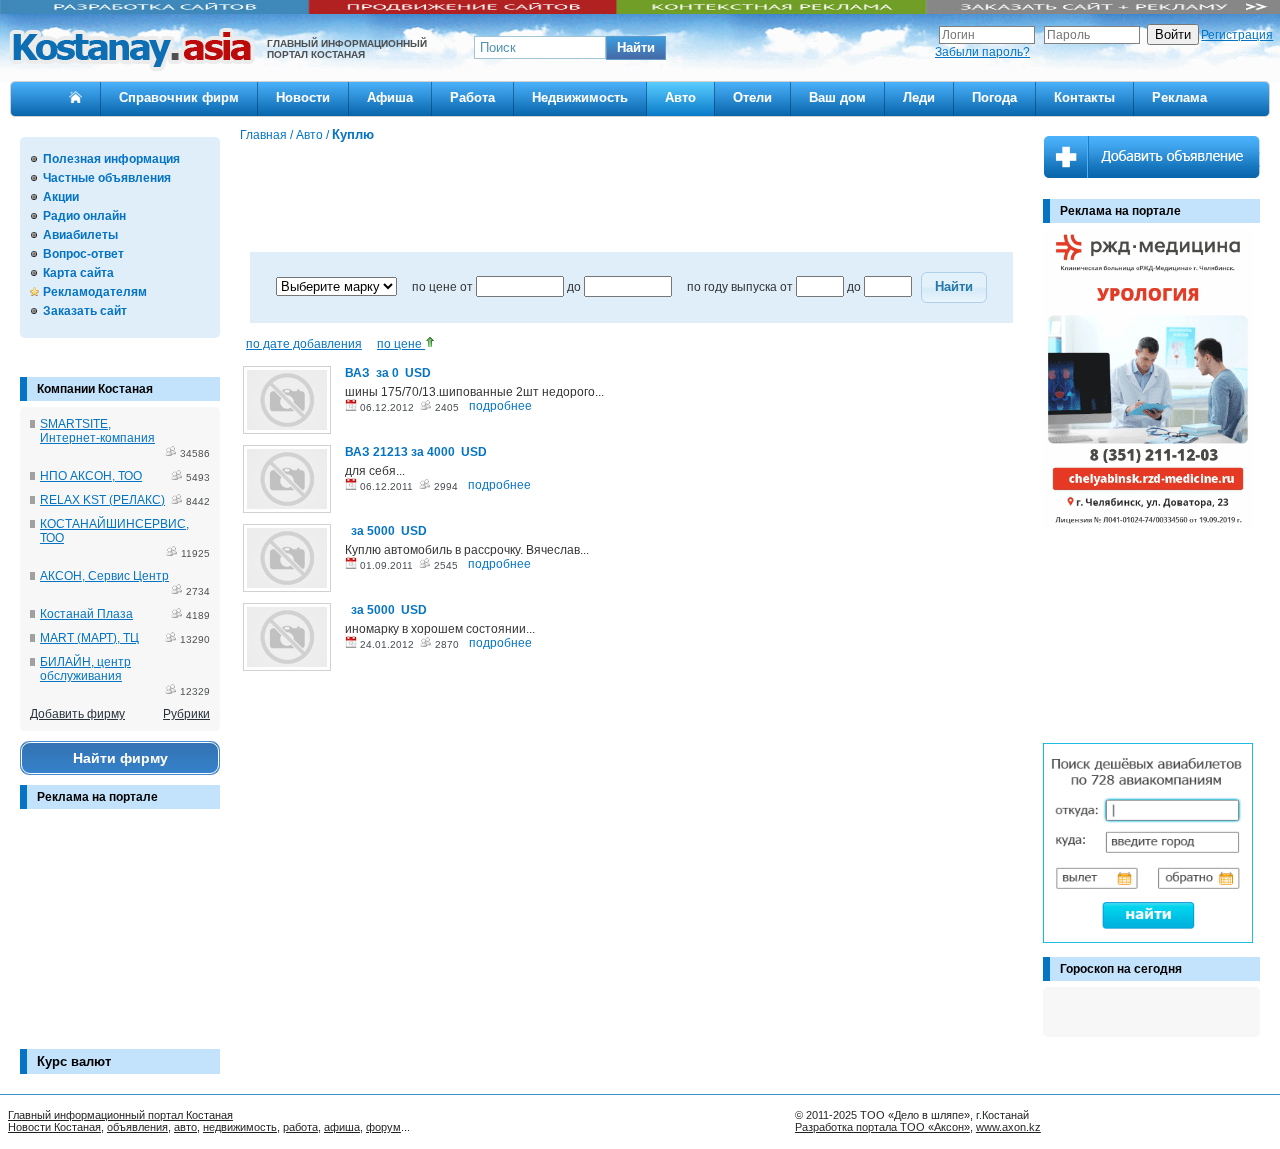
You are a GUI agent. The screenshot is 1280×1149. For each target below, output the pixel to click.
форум (383, 1127)
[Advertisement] (120, 939)
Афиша (390, 97)
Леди (919, 97)
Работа (472, 97)
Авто (680, 97)
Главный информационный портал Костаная (120, 1115)
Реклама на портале (97, 797)
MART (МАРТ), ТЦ (89, 638)
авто (185, 1127)
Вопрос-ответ (83, 254)
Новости (303, 97)
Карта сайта (78, 273)
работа (300, 1127)
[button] (636, 48)
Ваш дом (837, 97)
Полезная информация (111, 159)
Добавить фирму (77, 714)
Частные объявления (107, 178)
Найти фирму (120, 758)
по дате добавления (304, 344)
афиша (342, 1127)
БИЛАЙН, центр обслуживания (85, 669)
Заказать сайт (85, 311)
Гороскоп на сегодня (1121, 969)
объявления (137, 1127)
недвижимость (240, 1127)
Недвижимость (580, 97)
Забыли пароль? (982, 52)
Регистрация (1237, 35)
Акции (61, 197)
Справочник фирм (179, 97)
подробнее (500, 406)
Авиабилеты (80, 235)
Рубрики (186, 714)
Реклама (1179, 97)
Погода (994, 97)
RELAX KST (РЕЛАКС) (102, 500)
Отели (752, 97)
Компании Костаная (95, 389)
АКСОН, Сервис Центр (104, 576)
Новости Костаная (54, 1127)
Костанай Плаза (86, 614)
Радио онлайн (84, 216)
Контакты (1084, 97)
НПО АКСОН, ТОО (91, 476)
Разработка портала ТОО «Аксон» (882, 1127)
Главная (263, 135)
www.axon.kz (1008, 1127)
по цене (401, 344)
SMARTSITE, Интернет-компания (97, 431)
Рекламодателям (95, 292)
